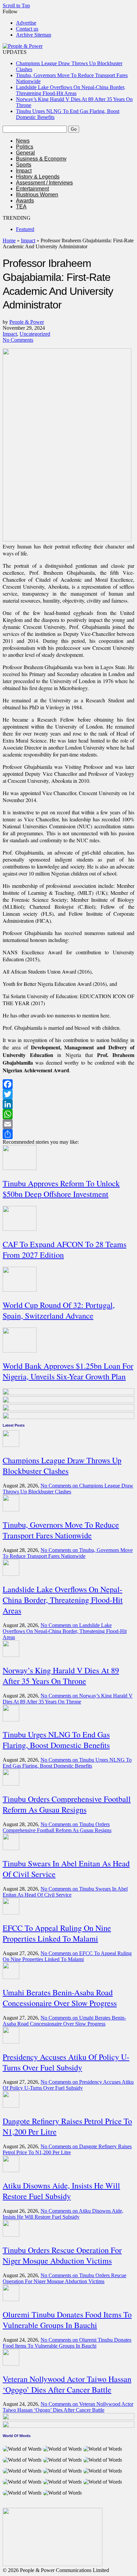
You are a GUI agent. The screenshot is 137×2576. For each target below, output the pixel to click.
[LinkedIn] (68, 1104)
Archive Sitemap (34, 35)
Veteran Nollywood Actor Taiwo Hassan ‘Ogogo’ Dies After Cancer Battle (67, 2384)
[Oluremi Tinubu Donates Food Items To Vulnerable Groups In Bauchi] (11, 2299)
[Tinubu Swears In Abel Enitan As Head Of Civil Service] (11, 1848)
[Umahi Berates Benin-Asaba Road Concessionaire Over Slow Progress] (11, 1977)
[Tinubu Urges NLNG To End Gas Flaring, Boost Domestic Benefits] (11, 1720)
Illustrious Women (37, 195)
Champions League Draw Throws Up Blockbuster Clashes (62, 1465)
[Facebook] (68, 1084)
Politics (25, 147)
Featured (25, 229)
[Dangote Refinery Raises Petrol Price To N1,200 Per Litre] (11, 2106)
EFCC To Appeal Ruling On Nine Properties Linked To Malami (57, 1933)
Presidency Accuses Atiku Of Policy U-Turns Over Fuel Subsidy (66, 2062)
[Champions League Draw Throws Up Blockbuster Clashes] (11, 1445)
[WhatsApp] (68, 1114)
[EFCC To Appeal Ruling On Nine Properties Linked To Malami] (11, 1913)
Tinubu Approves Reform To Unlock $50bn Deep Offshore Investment (61, 1189)
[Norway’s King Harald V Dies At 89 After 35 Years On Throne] (11, 1655)
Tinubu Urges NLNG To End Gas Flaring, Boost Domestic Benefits (56, 1740)
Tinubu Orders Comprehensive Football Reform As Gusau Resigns (67, 1804)
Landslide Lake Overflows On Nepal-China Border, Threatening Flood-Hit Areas (71, 90)
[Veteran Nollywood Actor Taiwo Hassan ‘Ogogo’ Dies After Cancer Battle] (11, 2364)
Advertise (26, 23)
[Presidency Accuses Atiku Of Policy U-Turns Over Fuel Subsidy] (11, 2042)
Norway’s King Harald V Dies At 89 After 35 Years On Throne (61, 1676)
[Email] (68, 1124)
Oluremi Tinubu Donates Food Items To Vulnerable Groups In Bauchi (67, 2320)
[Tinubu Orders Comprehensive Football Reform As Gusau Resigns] (11, 1784)
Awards (25, 201)
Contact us (27, 29)
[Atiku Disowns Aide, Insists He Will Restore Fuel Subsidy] (11, 2170)
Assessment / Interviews (44, 183)
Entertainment (32, 189)
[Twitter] (68, 1094)
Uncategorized (35, 334)
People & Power (27, 322)
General (25, 153)
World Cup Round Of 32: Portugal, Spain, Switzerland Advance (59, 1310)
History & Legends (38, 177)
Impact (24, 171)
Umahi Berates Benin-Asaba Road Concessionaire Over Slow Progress (60, 1998)
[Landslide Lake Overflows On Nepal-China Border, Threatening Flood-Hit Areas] (11, 1574)
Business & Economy (41, 159)
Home (9, 240)
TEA (21, 207)
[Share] (68, 1134)
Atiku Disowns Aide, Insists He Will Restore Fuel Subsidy (61, 2191)
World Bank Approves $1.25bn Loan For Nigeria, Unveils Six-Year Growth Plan (68, 1371)
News (23, 141)
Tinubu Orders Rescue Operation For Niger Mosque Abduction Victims (62, 2255)
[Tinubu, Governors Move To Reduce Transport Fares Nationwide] (11, 1510)
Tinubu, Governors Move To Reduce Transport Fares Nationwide (61, 1530)
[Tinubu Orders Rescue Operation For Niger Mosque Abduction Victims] (11, 2235)
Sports (24, 165)
